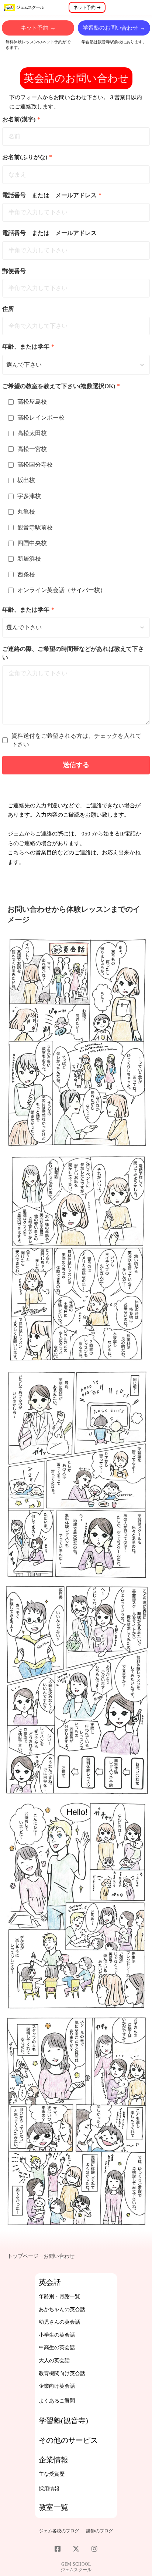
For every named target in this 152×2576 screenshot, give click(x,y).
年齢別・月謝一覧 (59, 2296)
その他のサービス (68, 2440)
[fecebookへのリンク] (58, 2549)
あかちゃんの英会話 (62, 2309)
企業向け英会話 (57, 2386)
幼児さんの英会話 (59, 2322)
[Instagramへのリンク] (94, 2549)
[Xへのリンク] (76, 2549)
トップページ (23, 2256)
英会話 (50, 2282)
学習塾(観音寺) (63, 2421)
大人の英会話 (54, 2360)
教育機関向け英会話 (62, 2373)
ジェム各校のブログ (59, 2531)
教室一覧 (53, 2507)
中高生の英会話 (57, 2348)
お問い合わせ (59, 2256)
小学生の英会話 (57, 2335)
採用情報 (49, 2489)
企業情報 (53, 2460)
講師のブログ (100, 2531)
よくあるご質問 (57, 2401)
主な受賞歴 (52, 2474)
